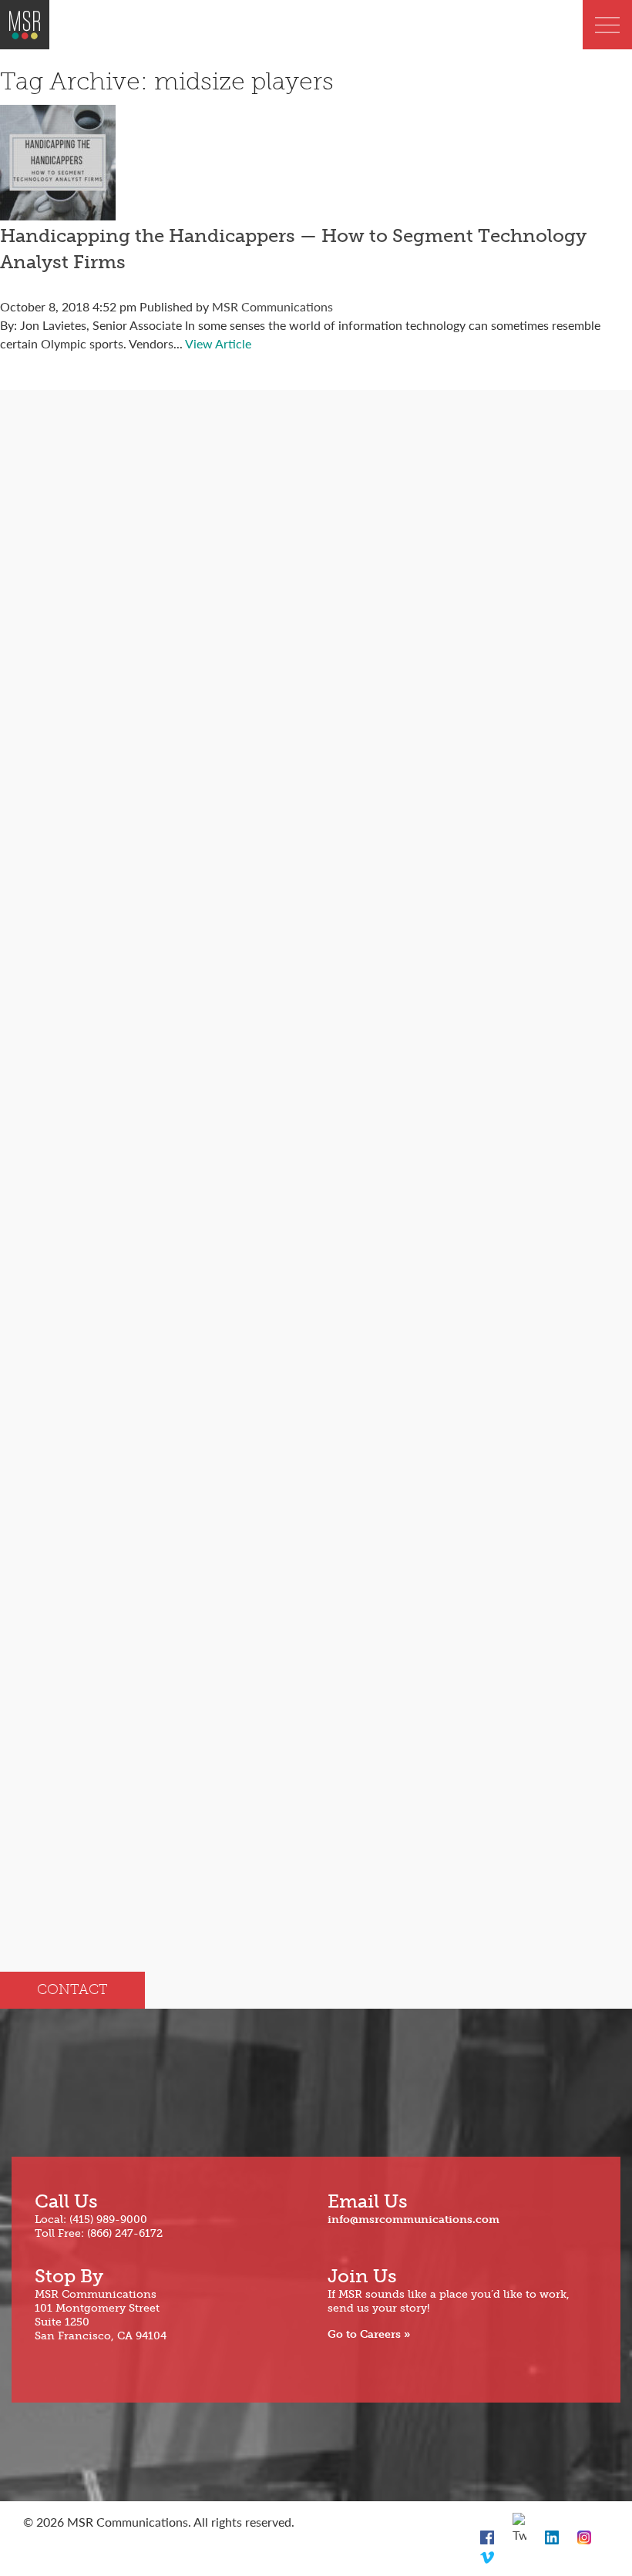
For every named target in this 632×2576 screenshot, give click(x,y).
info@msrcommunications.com (413, 2220)
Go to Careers (364, 2334)
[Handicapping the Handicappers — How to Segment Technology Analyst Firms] (58, 211)
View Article (218, 343)
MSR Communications (272, 306)
